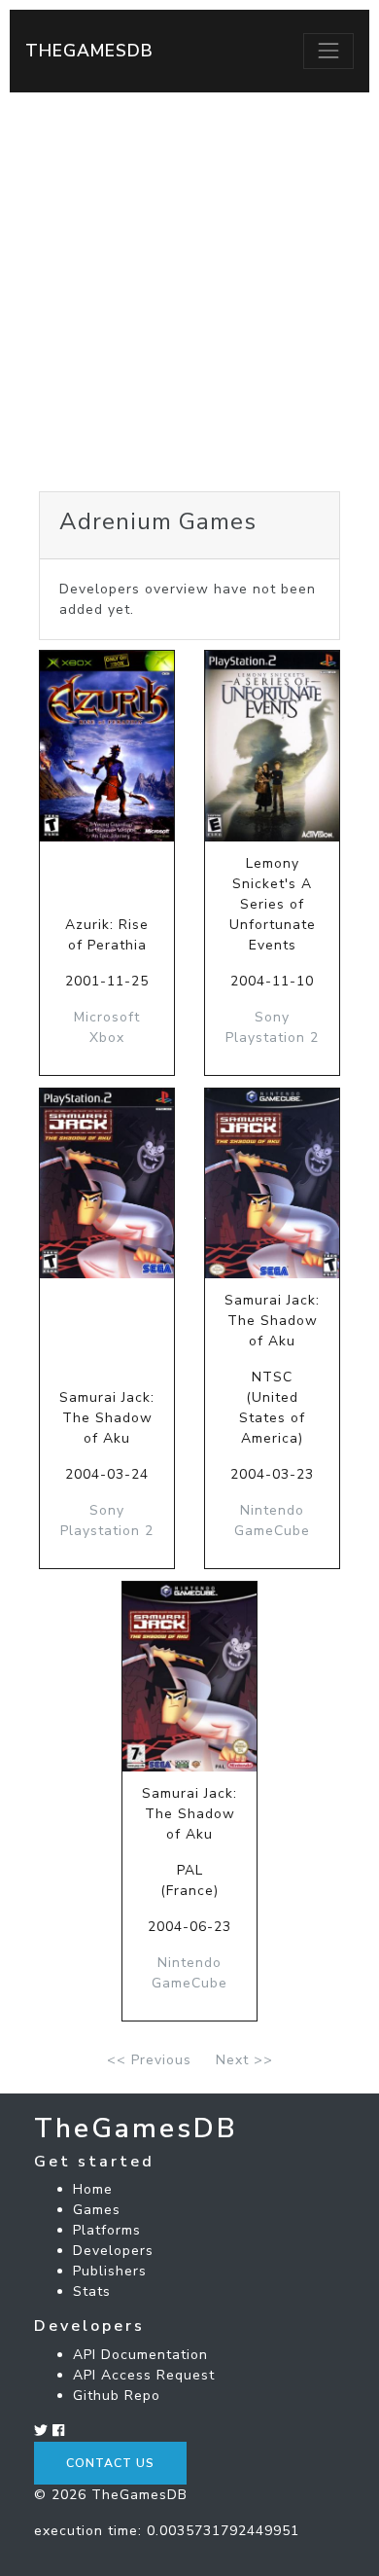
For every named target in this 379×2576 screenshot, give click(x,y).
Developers (113, 2251)
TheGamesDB (89, 51)
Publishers (110, 2271)
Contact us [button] (110, 2463)
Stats (92, 2291)
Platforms (107, 2230)
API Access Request (144, 2375)
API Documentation (140, 2355)
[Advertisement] (189, 292)
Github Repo (117, 2396)
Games (97, 2210)
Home (93, 2189)
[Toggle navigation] (328, 51)
